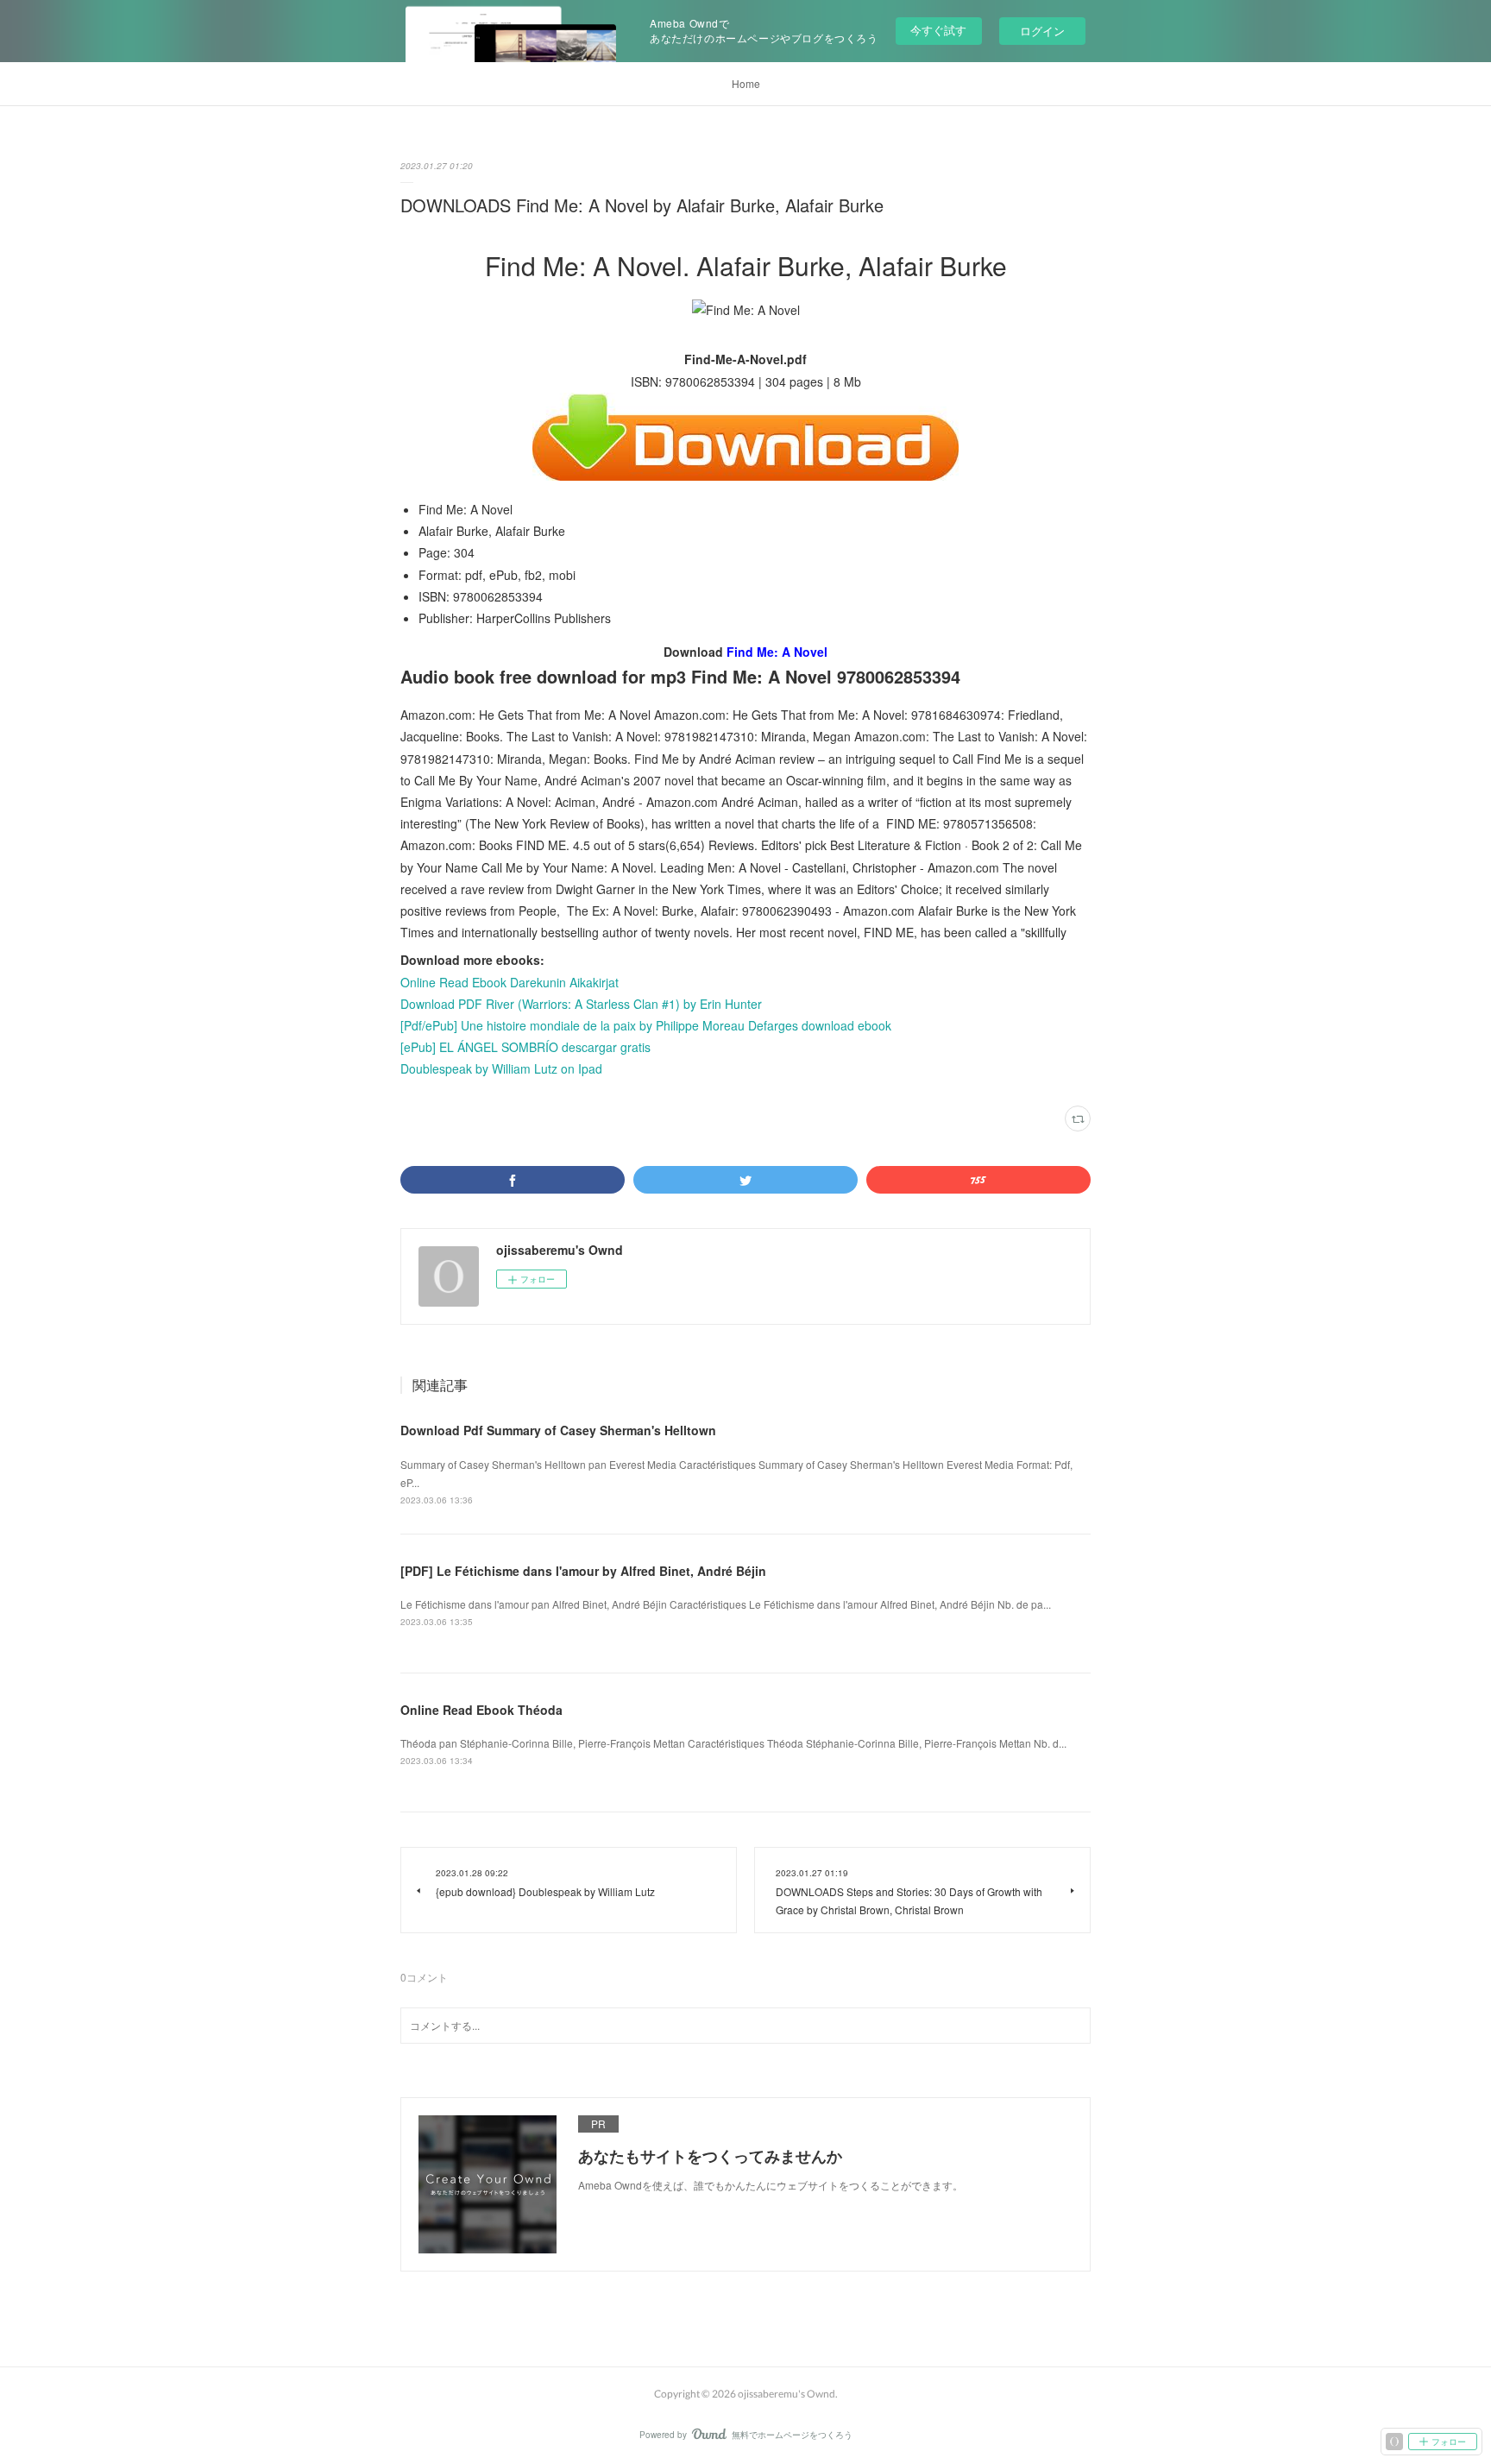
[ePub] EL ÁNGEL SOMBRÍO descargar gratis (525, 1047)
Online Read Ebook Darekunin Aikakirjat (510, 982)
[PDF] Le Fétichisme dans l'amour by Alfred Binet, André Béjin (583, 1571)
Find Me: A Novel (777, 652)
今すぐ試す (938, 30)
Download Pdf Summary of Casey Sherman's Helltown (558, 1430)
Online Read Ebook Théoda (481, 1710)
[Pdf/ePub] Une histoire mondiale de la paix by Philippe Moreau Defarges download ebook (646, 1025)
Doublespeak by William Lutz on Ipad (501, 1068)
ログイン (1042, 31)
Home (746, 83)
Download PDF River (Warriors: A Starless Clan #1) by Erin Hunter (581, 1004)
